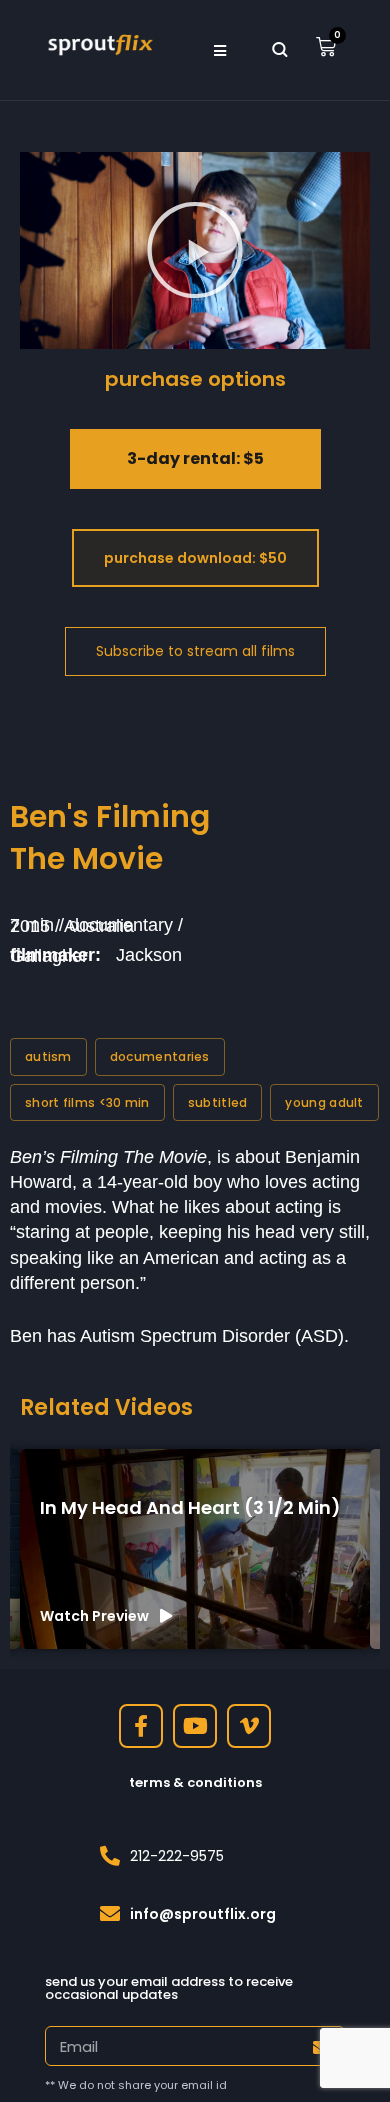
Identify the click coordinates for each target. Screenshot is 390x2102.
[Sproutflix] (99, 43)
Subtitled (218, 1102)
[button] (220, 50)
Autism (48, 1056)
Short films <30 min (87, 1102)
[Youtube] (195, 1726)
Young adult (324, 1102)
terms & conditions (195, 1782)
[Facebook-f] (141, 1726)
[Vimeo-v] (249, 1726)
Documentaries (160, 1056)
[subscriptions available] (195, 652)
